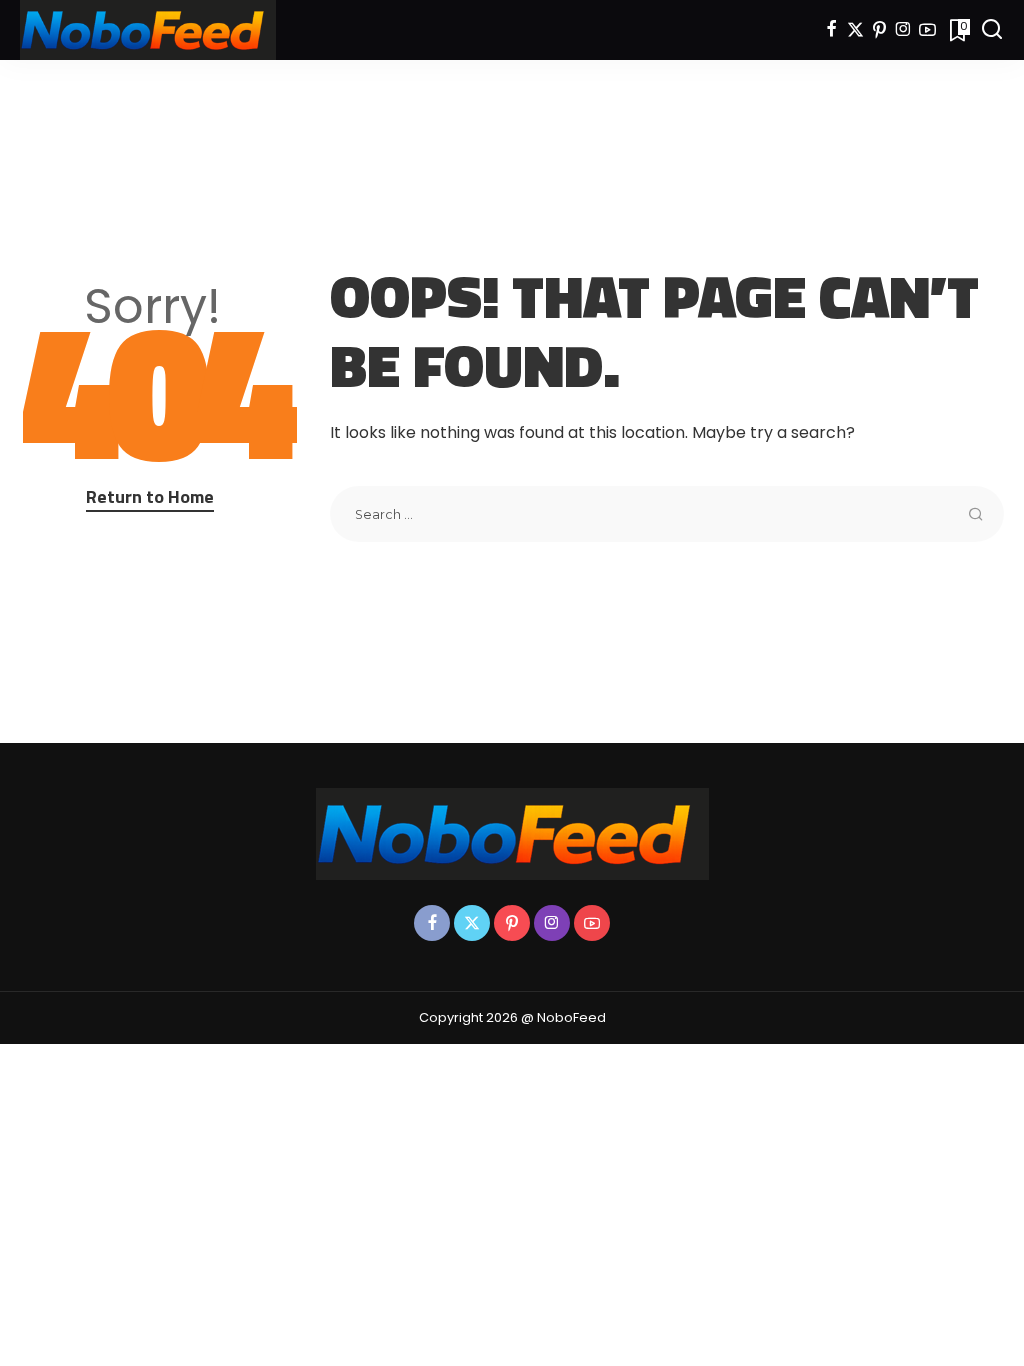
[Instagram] (903, 30)
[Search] (992, 30)
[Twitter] (855, 30)
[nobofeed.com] (148, 30)
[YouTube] (927, 30)
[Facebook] (831, 30)
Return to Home (150, 496)
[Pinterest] (879, 30)
